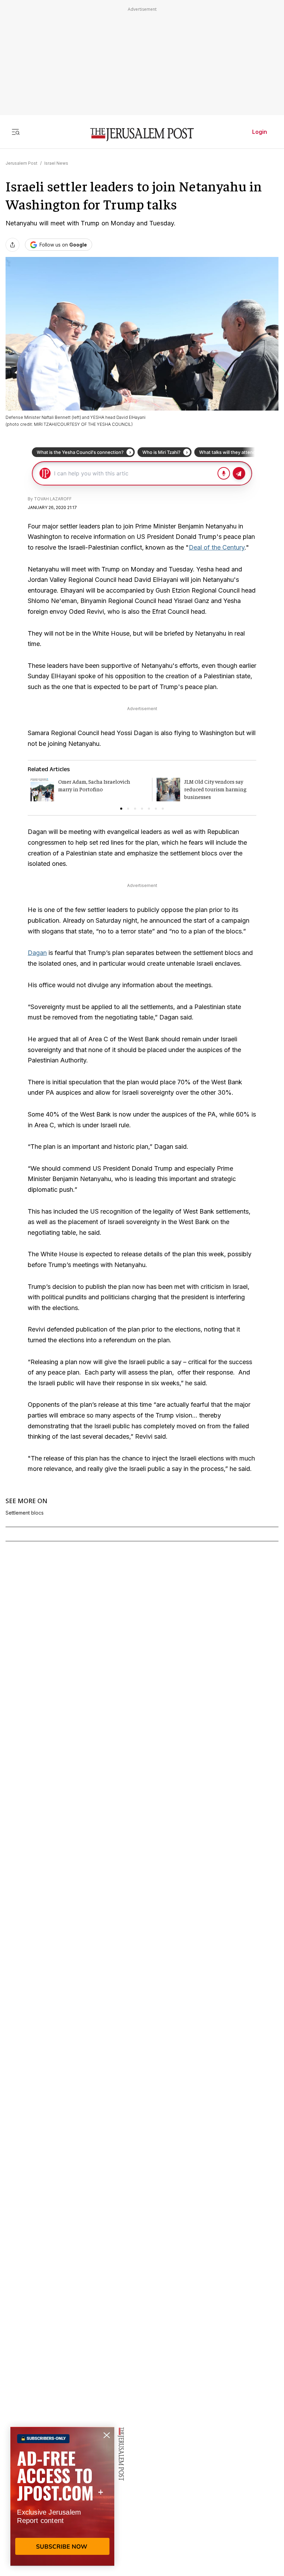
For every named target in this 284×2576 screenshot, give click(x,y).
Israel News (56, 163)
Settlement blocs (25, 1513)
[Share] (12, 245)
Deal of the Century (217, 547)
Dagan (37, 953)
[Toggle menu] (16, 132)
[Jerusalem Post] (142, 135)
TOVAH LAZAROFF (53, 499)
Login (260, 132)
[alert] (62, 2496)
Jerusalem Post (21, 163)
